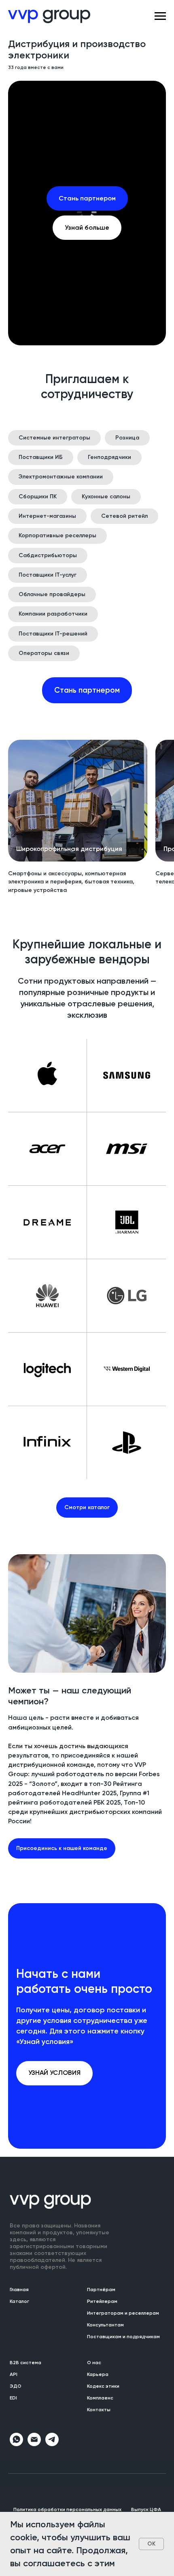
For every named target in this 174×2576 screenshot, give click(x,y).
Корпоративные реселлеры (57, 2074)
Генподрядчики (109, 1996)
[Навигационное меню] (160, 16)
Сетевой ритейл (124, 2054)
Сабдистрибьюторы (48, 2094)
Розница (127, 1976)
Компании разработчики (53, 2153)
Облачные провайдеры (52, 2133)
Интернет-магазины (47, 2054)
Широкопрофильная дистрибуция (69, 2388)
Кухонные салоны (106, 2035)
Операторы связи (44, 2192)
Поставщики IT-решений (53, 2172)
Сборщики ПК (38, 2035)
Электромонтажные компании (61, 2015)
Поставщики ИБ (41, 1996)
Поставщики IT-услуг (48, 2113)
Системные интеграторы (54, 1976)
